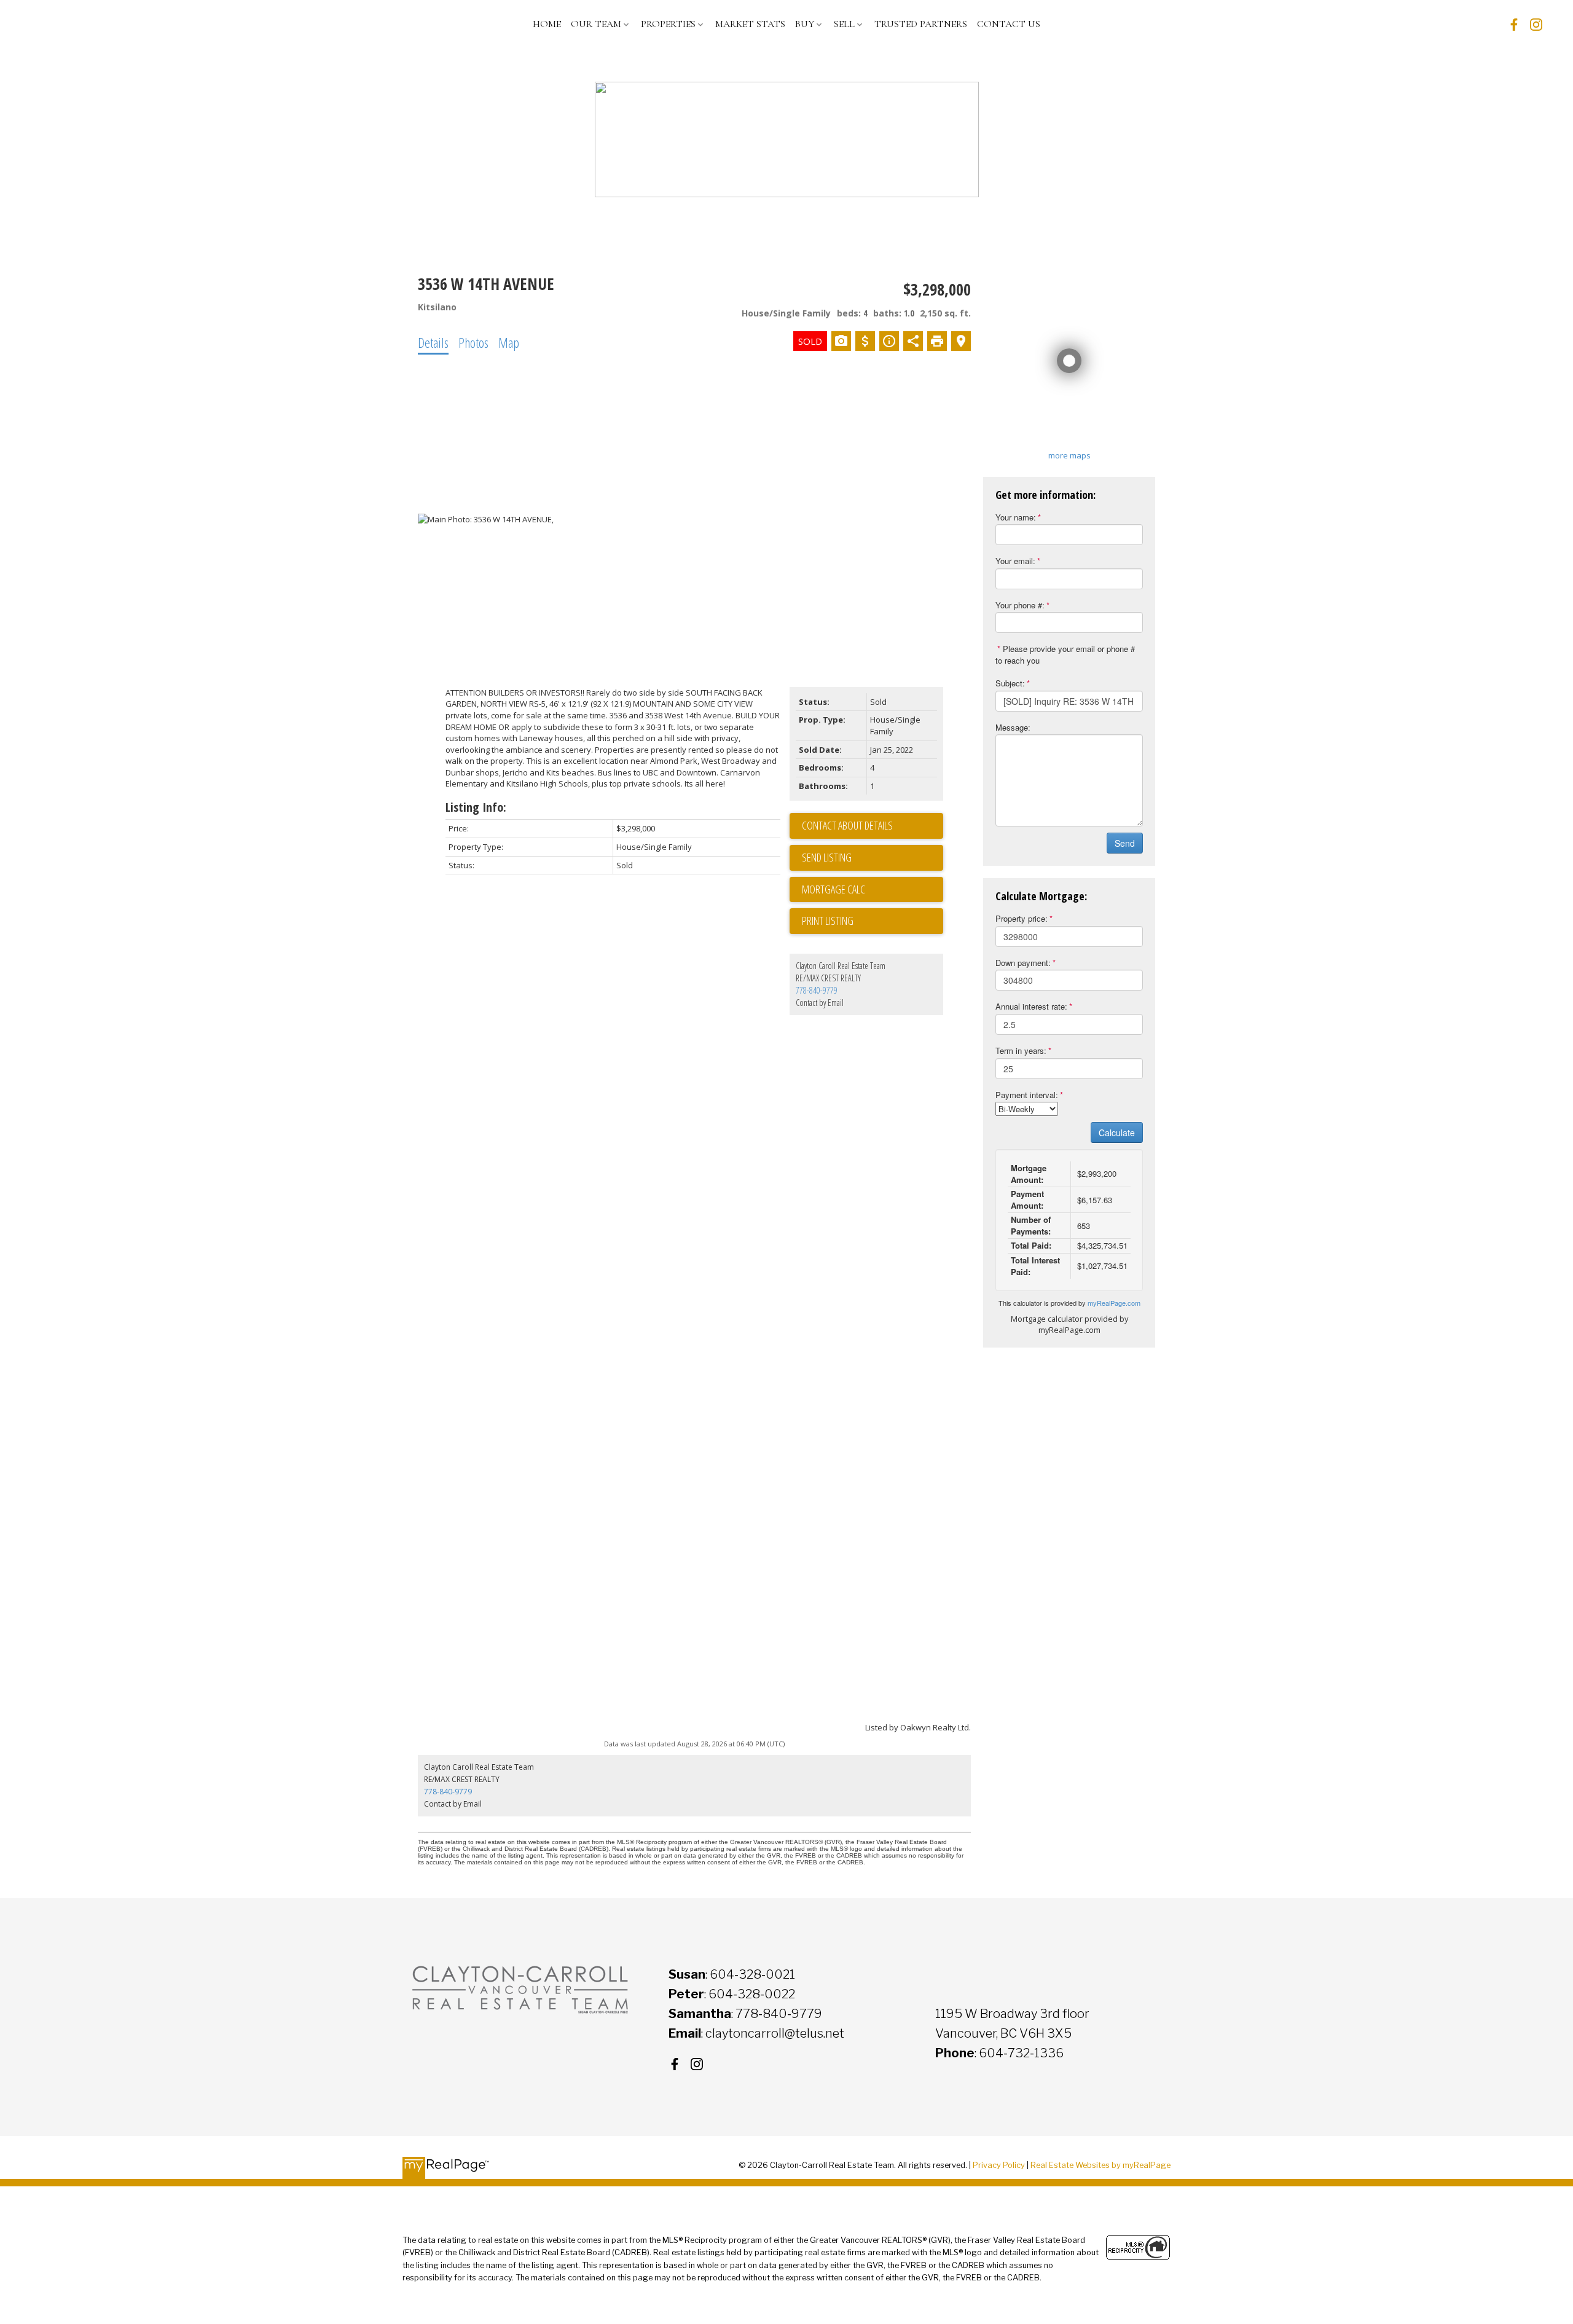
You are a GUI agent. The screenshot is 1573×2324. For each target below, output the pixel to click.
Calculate (1117, 1133)
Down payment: (1023, 963)
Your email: (1015, 561)
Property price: (1022, 918)
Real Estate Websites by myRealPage (1100, 2165)
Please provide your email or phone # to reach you (1065, 654)
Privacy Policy (999, 2165)
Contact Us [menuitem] (1009, 24)
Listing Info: (476, 807)
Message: (1013, 727)
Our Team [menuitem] (596, 24)
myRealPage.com (1114, 1303)
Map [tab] (509, 342)
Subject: (1010, 683)
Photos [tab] (473, 342)
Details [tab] (433, 342)
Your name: (1016, 517)
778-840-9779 (817, 990)
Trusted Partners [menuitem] (921, 24)
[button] (1514, 25)
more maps (1069, 455)
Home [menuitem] (547, 24)
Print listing (828, 921)
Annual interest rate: (1031, 1006)
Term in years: (1021, 1050)
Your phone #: (1020, 605)
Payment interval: (1027, 1095)
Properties (668, 24)
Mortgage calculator (873, 890)
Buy (805, 24)
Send (1125, 843)
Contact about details (847, 825)
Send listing (827, 857)
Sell (844, 24)
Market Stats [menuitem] (750, 24)
